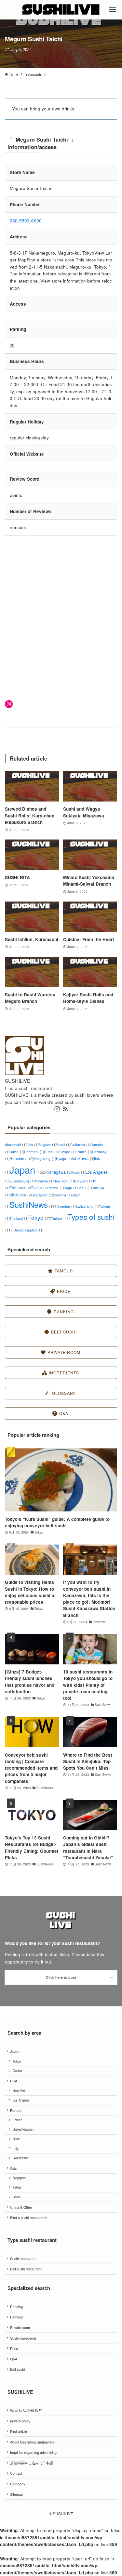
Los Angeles (21, 2100)
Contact (16, 2473)
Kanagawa (59, 1172)
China (17, 1152)
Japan (28, 1169)
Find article (19, 2431)
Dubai (51, 1152)
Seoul (85, 1188)
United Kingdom (23, 2129)
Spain (16, 2139)
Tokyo (40, 1217)
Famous (16, 2317)
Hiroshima (21, 1158)
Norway (83, 1181)
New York (64, 1181)
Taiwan (17, 2187)
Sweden (66, 1206)
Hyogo (64, 1159)
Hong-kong (45, 1159)
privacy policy (20, 2421)
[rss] (65, 1109)
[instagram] (57, 1109)
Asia (32, 1145)
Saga (71, 1188)
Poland (56, 1188)
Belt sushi (17, 2369)
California (80, 1145)
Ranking (16, 2307)
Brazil (63, 1145)
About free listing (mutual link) (33, 2442)
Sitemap (16, 2494)
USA (14, 2081)
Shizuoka (20, 1195)
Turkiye (59, 1218)
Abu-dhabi (16, 1145)
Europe (67, 1152)
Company (18, 2484)
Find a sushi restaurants (29, 2218)
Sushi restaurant (23, 2259)
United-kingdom (28, 1230)
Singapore (42, 1195)
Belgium (47, 1145)
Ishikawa (83, 1158)
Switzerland (87, 1206)
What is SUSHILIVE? (26, 2411)
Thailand (19, 1218)
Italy (16, 2149)
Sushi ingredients (23, 2338)
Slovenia (62, 1195)
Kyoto (78, 1172)
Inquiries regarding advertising (33, 2452)
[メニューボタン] (112, 10)
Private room (20, 2327)
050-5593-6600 (26, 221)
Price (14, 2349)
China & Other (21, 2207)
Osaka (39, 1187)
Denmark (34, 1152)
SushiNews (33, 1205)
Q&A (14, 2359)
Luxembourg (22, 1181)
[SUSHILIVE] (61, 10)
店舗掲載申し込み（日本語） (33, 2463)
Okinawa (20, 1187)
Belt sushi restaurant (26, 2269)
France (84, 1152)
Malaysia (44, 1181)
